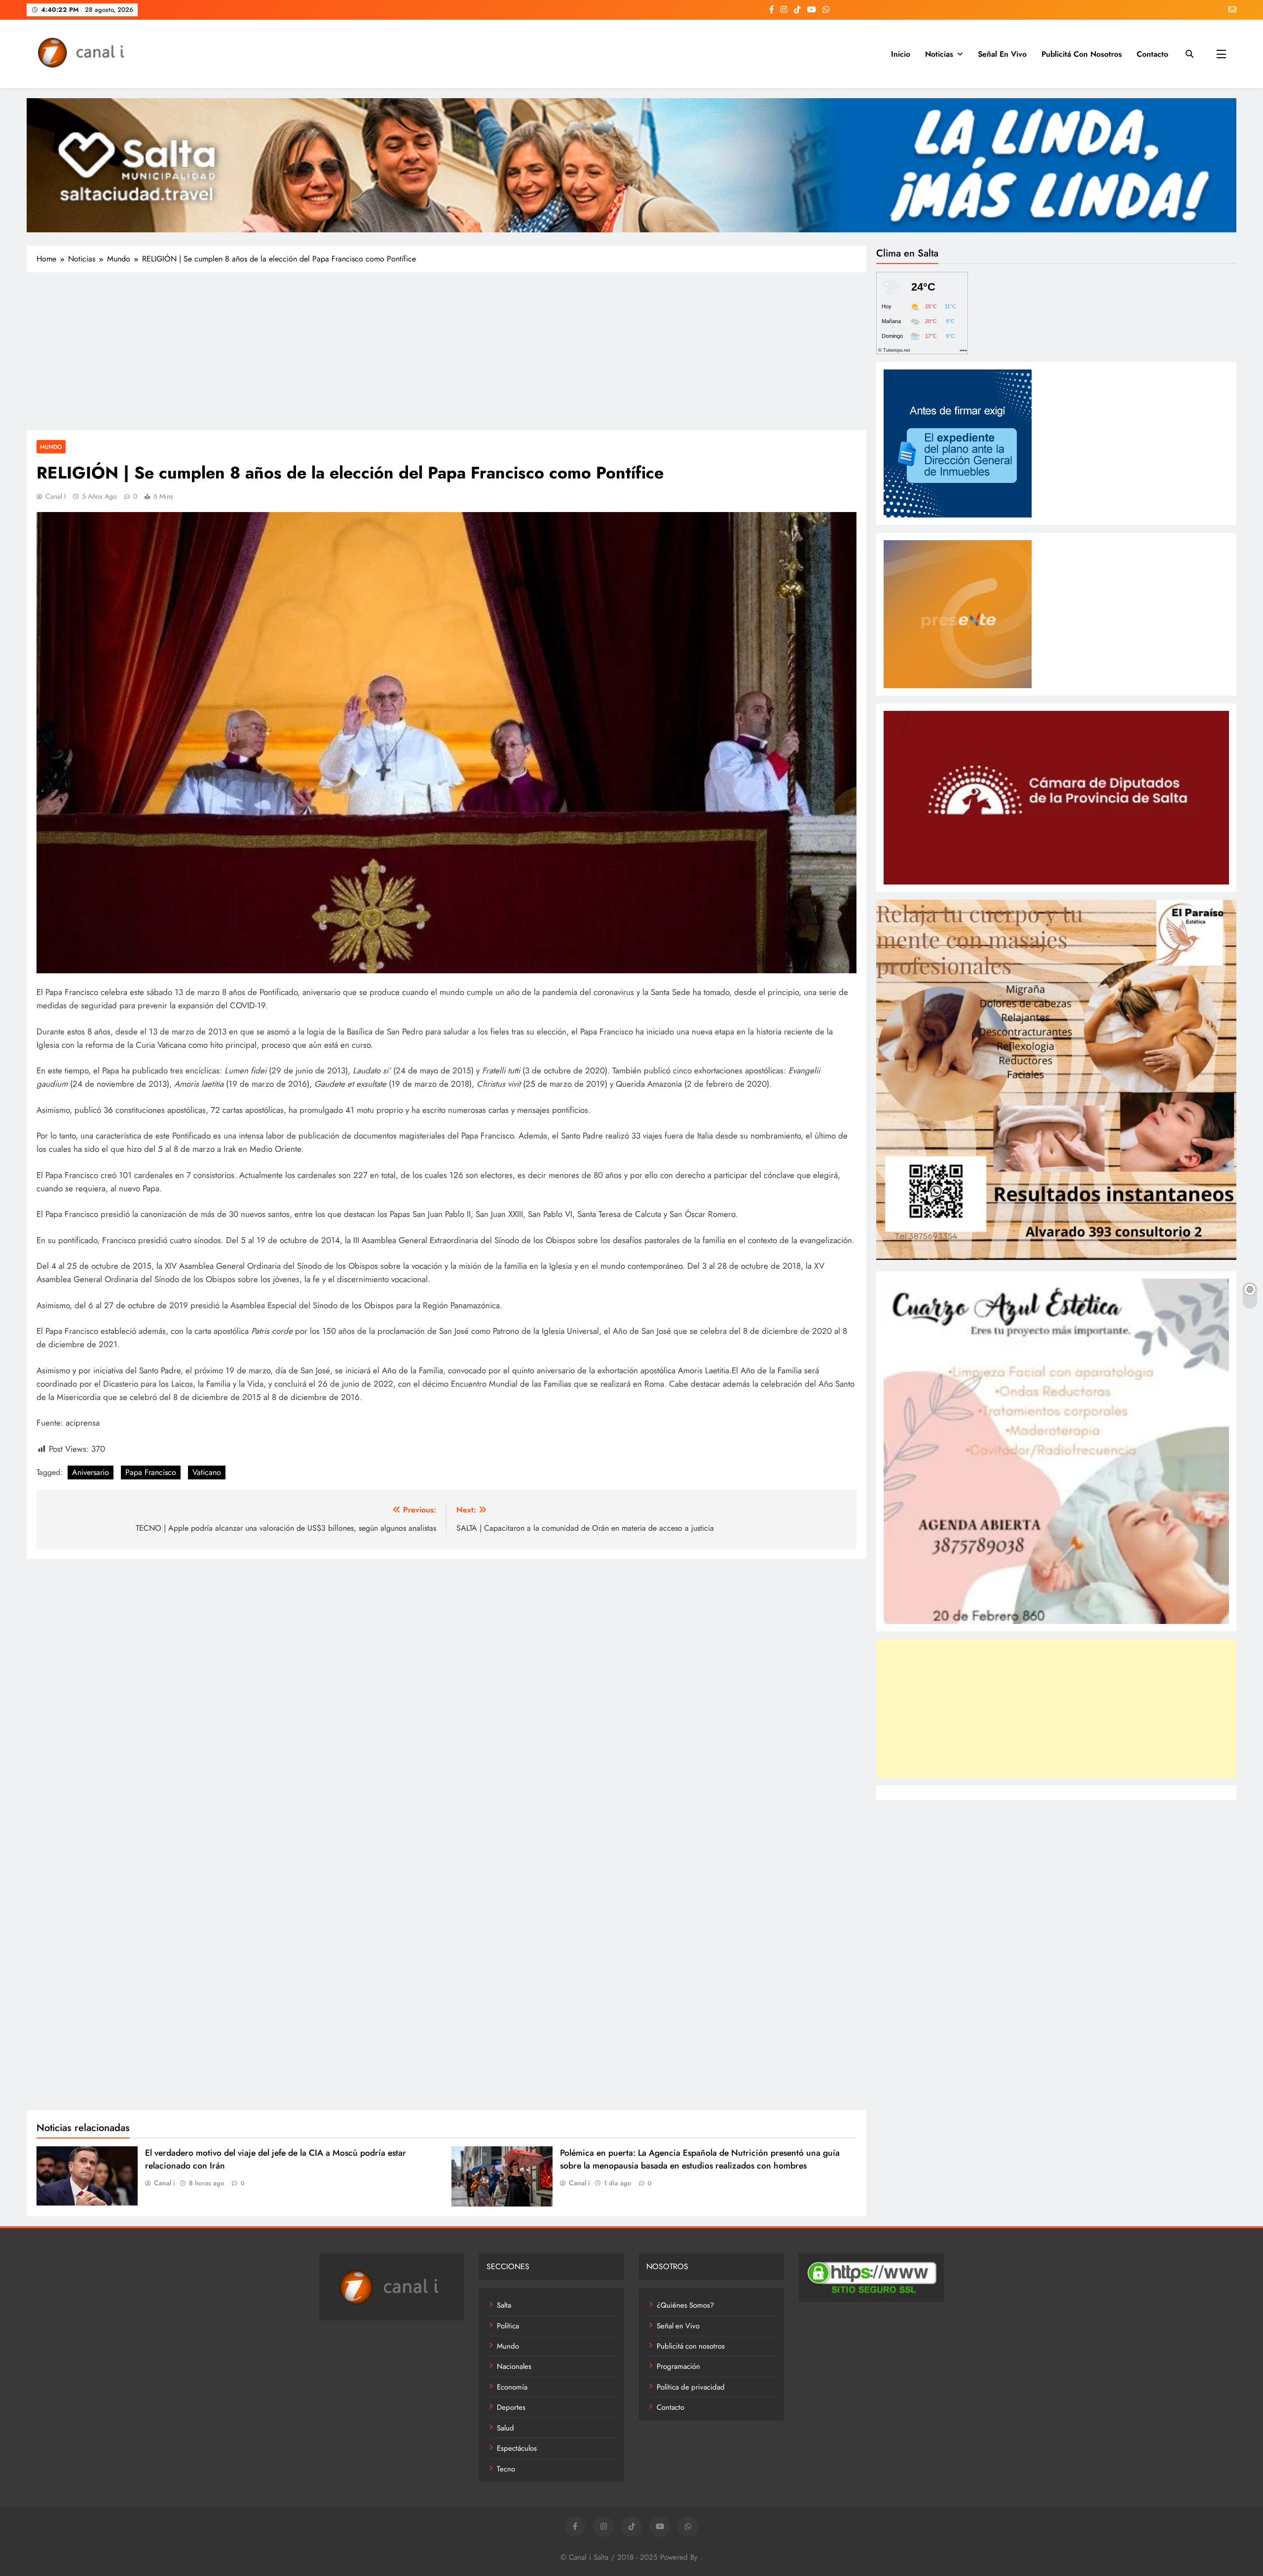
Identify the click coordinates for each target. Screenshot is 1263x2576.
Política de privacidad (691, 2387)
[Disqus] (446, 1694)
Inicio (901, 54)
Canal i (56, 496)
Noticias (939, 54)
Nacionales (514, 2366)
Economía (512, 2387)
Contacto (1152, 54)
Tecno (506, 2469)
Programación (678, 2366)
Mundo (51, 447)
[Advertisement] (446, 351)
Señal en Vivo (1002, 54)
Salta (504, 2305)
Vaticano (207, 1472)
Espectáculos (517, 2448)
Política (508, 2326)
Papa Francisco (151, 1472)
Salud (505, 2428)
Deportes (511, 2407)
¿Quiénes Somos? (685, 2305)
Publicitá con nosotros (1082, 54)
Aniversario (91, 1472)
